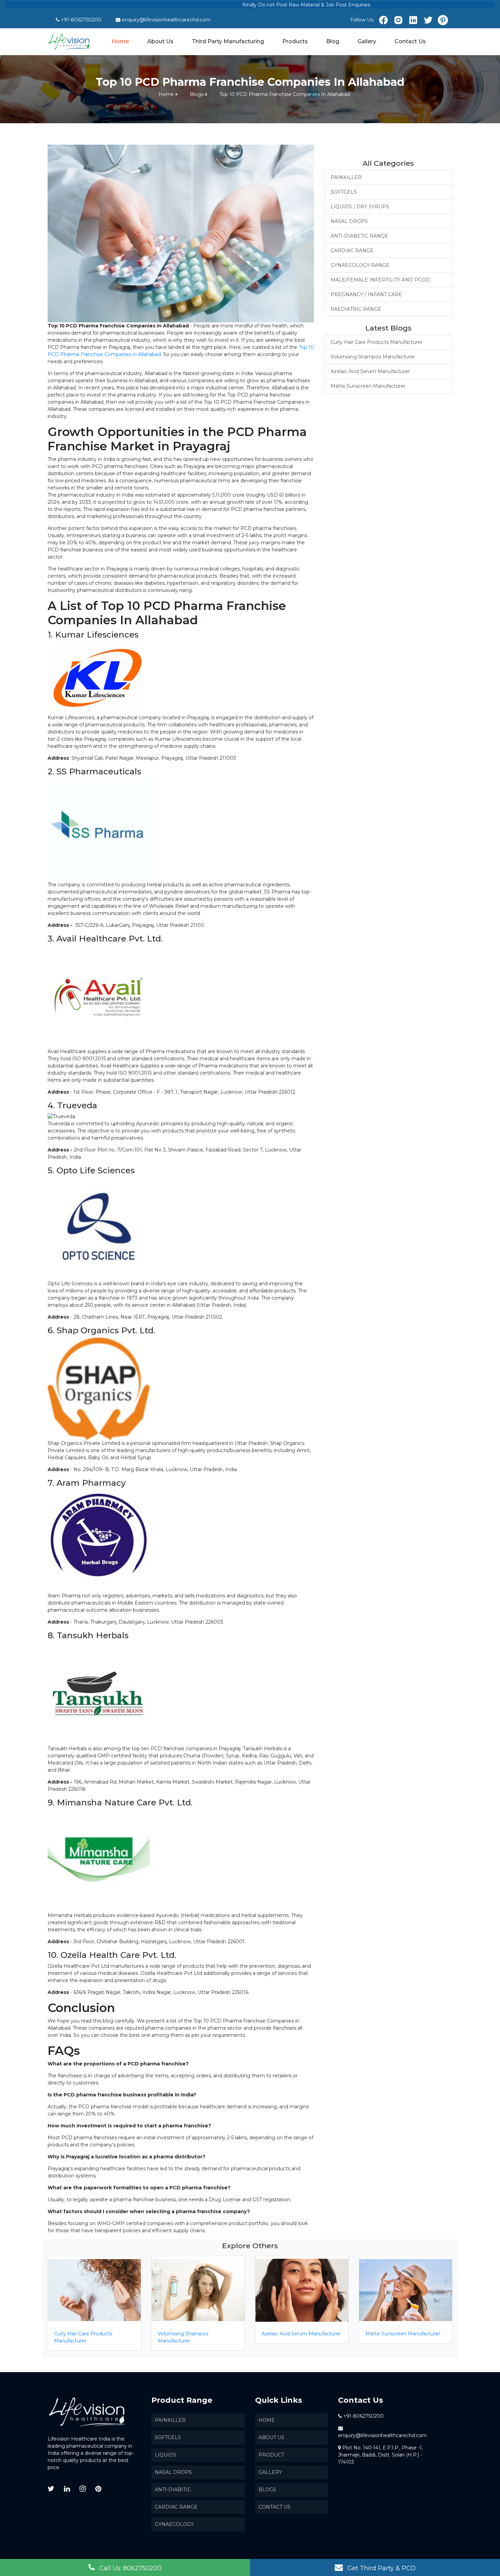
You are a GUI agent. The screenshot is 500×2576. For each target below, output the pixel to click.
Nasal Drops (173, 2472)
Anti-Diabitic (173, 2490)
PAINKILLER (346, 177)
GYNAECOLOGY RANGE (360, 265)
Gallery (367, 41)
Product (271, 2455)
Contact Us (410, 41)
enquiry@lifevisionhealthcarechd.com (166, 20)
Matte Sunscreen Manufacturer (368, 386)
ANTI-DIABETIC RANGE (359, 236)
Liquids (165, 2455)
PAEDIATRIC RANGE (356, 309)
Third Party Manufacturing (228, 41)
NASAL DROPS (349, 221)
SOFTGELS (344, 192)
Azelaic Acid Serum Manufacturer (370, 371)
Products (295, 41)
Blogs (197, 94)
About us (271, 2437)
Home (121, 41)
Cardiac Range (176, 2507)
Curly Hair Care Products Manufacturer (377, 342)
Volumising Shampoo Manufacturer (373, 357)
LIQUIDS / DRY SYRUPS (360, 207)
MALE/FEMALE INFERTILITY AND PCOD (380, 280)
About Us (160, 41)
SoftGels (168, 2437)
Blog (333, 41)
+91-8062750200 (81, 20)
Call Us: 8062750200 (130, 2568)
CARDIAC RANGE (352, 251)
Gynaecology (174, 2524)
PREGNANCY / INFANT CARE (366, 294)
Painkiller (170, 2420)
